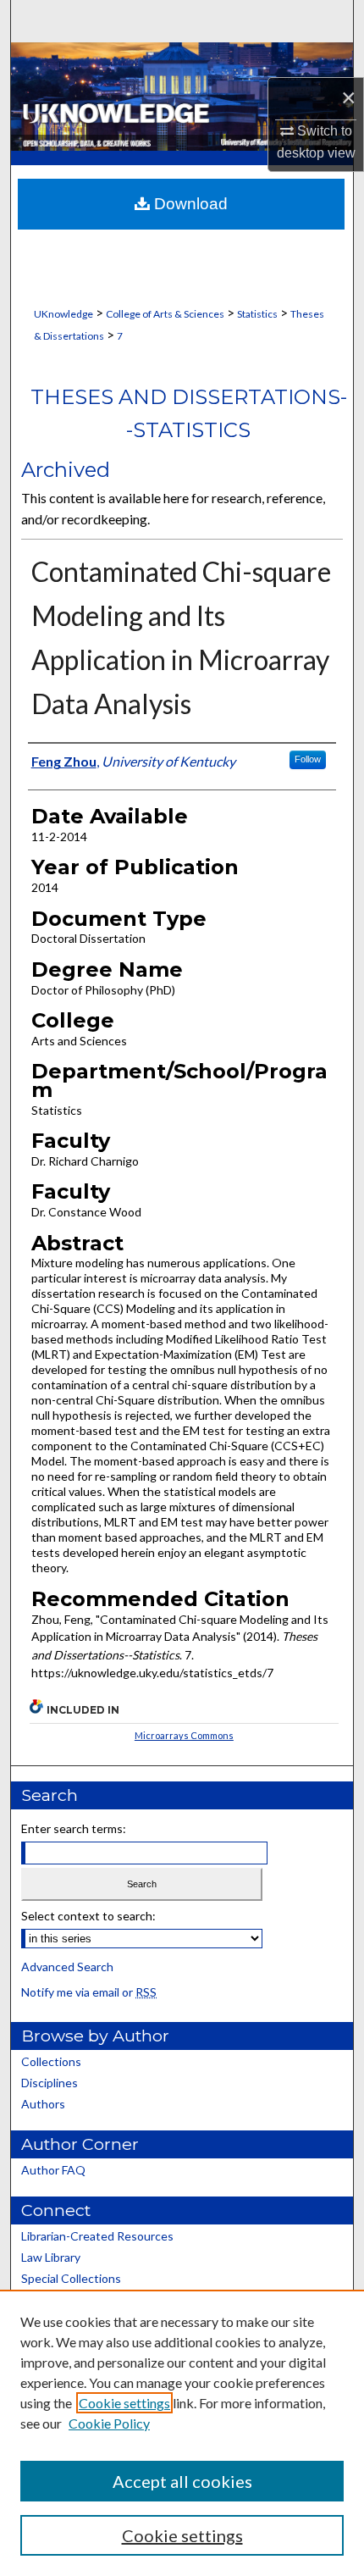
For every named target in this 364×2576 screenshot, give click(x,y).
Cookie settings (124, 2403)
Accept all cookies (182, 2481)
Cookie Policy (109, 2423)
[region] (182, 2433)
